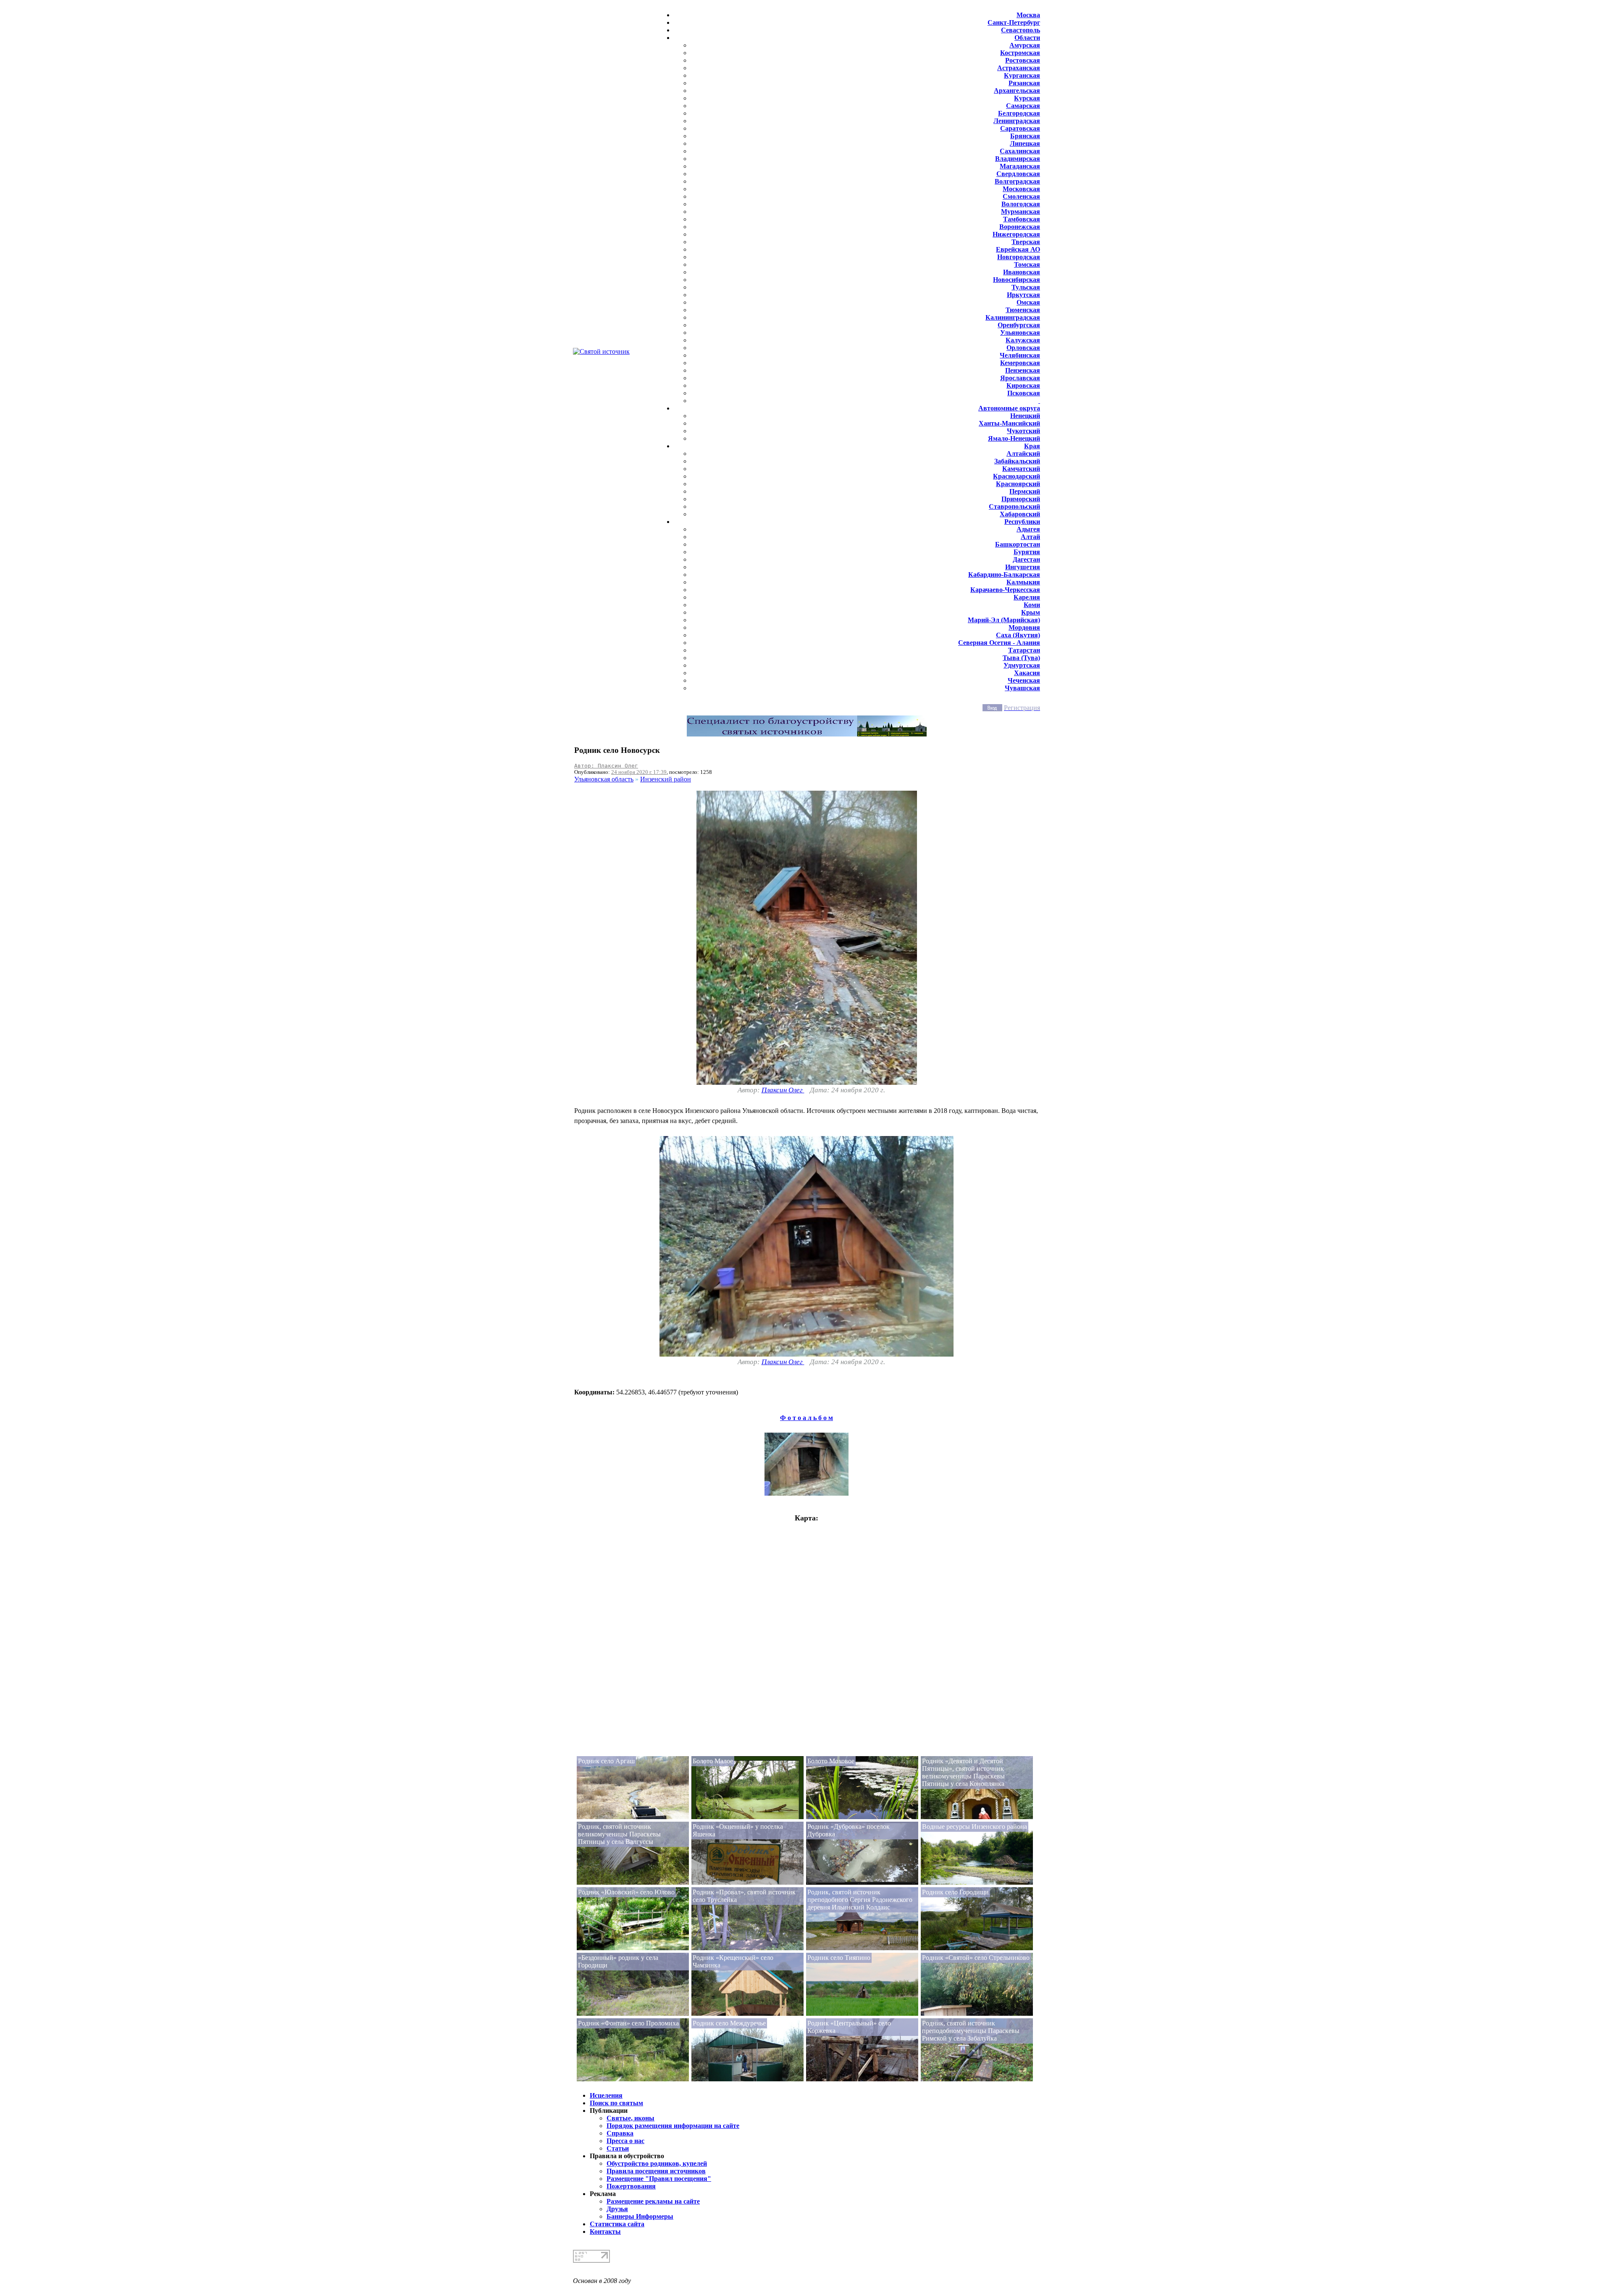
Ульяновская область (604, 779)
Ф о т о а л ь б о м (806, 1418)
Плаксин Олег (783, 1090)
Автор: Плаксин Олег (606, 766)
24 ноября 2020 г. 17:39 (639, 772)
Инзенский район (666, 779)
